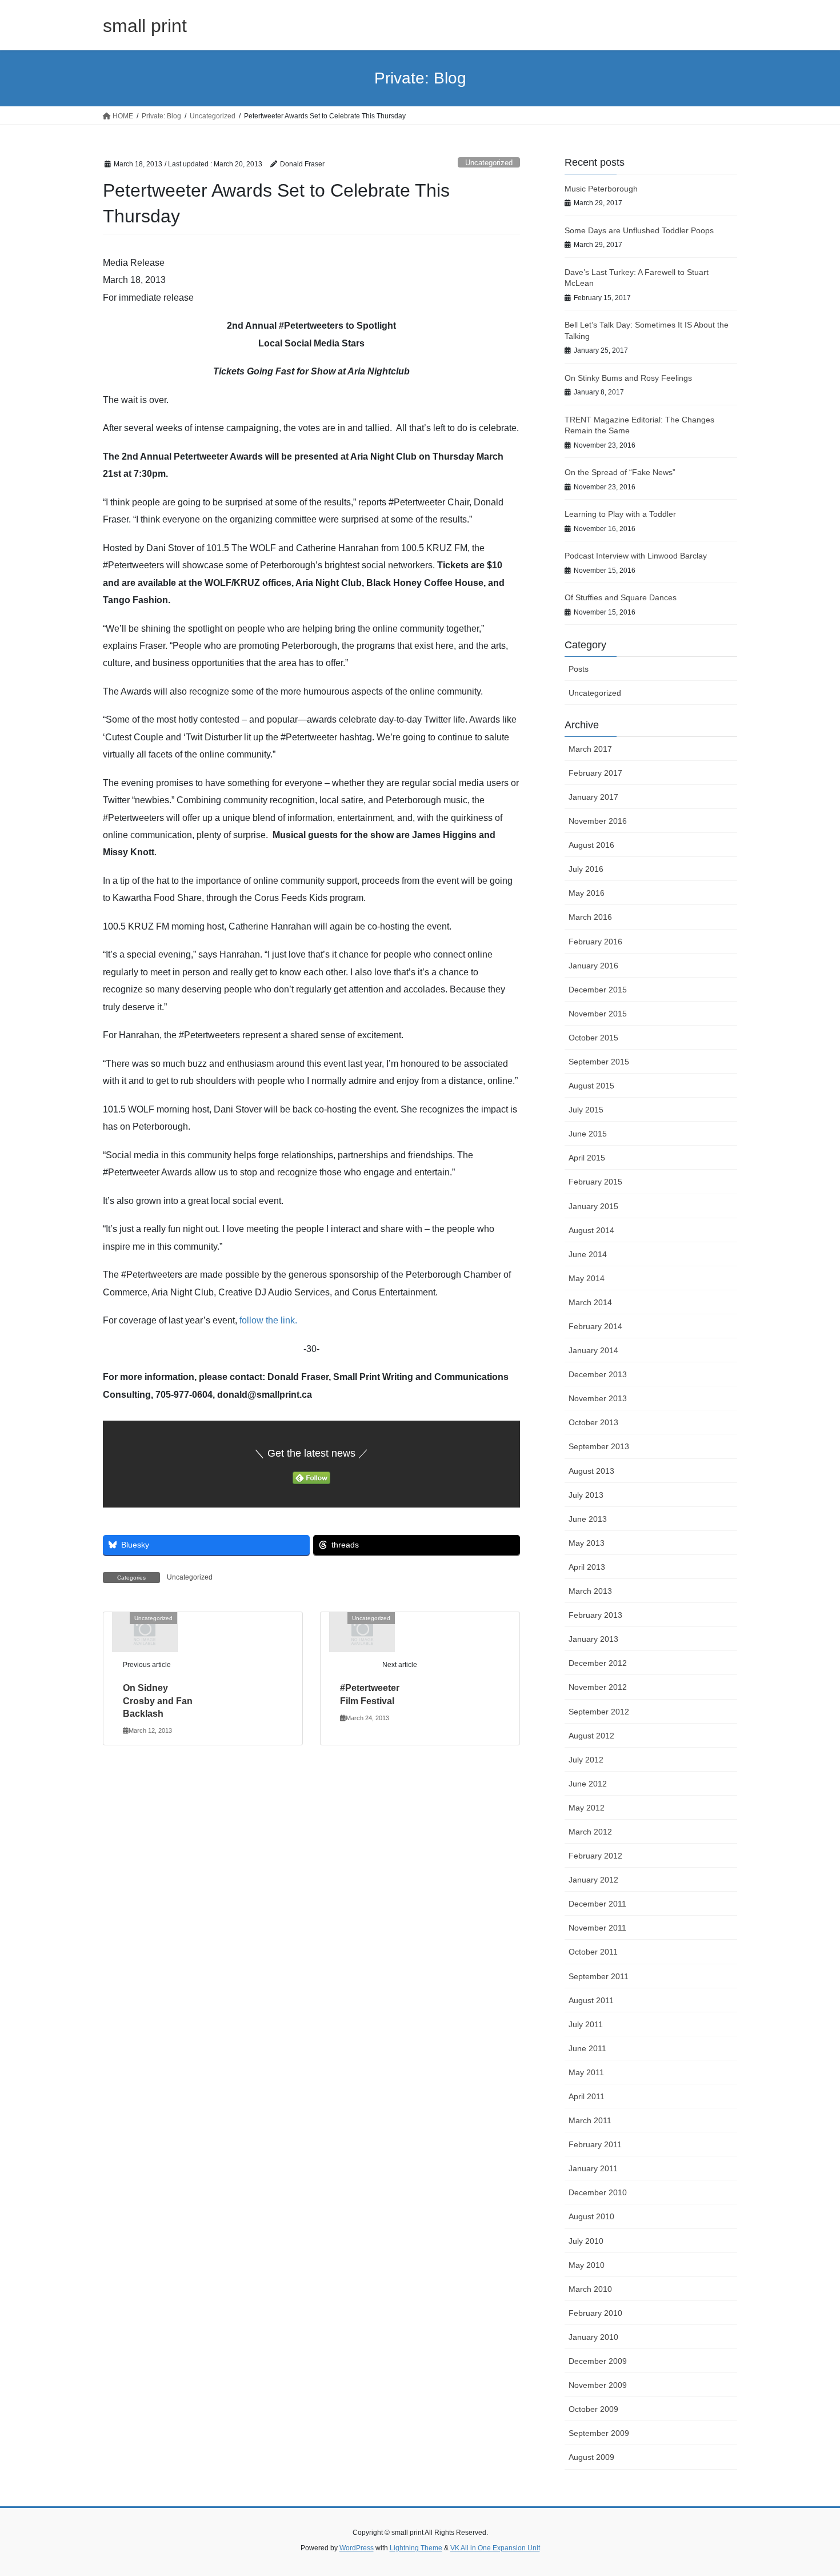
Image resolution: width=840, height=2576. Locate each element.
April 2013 (587, 1567)
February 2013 (595, 1615)
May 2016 (587, 893)
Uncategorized (489, 163)
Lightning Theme (416, 2548)
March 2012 (590, 1832)
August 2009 (591, 2457)
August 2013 (591, 1471)
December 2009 (598, 2361)
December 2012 (598, 1663)
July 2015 (586, 1110)
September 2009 (599, 2433)
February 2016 (595, 942)
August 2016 (591, 845)
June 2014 (588, 1254)
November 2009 (598, 2385)
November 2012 (598, 1687)
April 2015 (587, 1158)
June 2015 (588, 1134)
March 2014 (590, 1302)
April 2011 (587, 2096)
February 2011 (595, 2144)
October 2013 (593, 1422)
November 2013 (598, 1398)
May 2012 (587, 1808)
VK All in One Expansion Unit (495, 2548)
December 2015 (598, 990)
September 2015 (599, 1062)
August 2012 (591, 1736)
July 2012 (586, 1760)
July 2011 (586, 2024)
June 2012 (588, 1784)
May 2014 (587, 1278)
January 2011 (593, 2168)
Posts (579, 669)
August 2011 (591, 2000)
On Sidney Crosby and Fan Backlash (158, 1701)
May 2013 (587, 1543)
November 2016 (598, 821)
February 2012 (595, 1856)
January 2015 (593, 1206)
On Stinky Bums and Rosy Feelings (628, 378)
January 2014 (593, 1350)
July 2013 (586, 1495)
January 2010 (593, 2337)
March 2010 (590, 2289)
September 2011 (599, 1976)
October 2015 (593, 1038)
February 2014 (595, 1326)
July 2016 (586, 869)
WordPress (357, 2548)
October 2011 (593, 1952)
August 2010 (591, 2216)
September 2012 (599, 1712)
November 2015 (598, 1014)
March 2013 (590, 1591)
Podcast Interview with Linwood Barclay (636, 556)
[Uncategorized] (145, 1631)
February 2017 (595, 773)
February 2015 (595, 1182)
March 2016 (590, 917)
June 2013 (588, 1519)
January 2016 (593, 966)
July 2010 (586, 2241)
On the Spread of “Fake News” (620, 472)
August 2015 (591, 1086)
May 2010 (587, 2265)
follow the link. (268, 1320)
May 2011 (586, 2072)
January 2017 (593, 797)
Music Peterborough (601, 189)
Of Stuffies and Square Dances (621, 597)
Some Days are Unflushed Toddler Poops (639, 230)
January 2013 (593, 1639)
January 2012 (593, 1880)
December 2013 (598, 1374)
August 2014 (591, 1230)
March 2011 (590, 2120)
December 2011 (597, 1904)
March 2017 (590, 749)
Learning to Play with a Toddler (620, 514)
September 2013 (599, 1446)
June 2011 (587, 2048)
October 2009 (593, 2409)
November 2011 (597, 1928)
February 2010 (595, 2313)
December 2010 (598, 2192)
